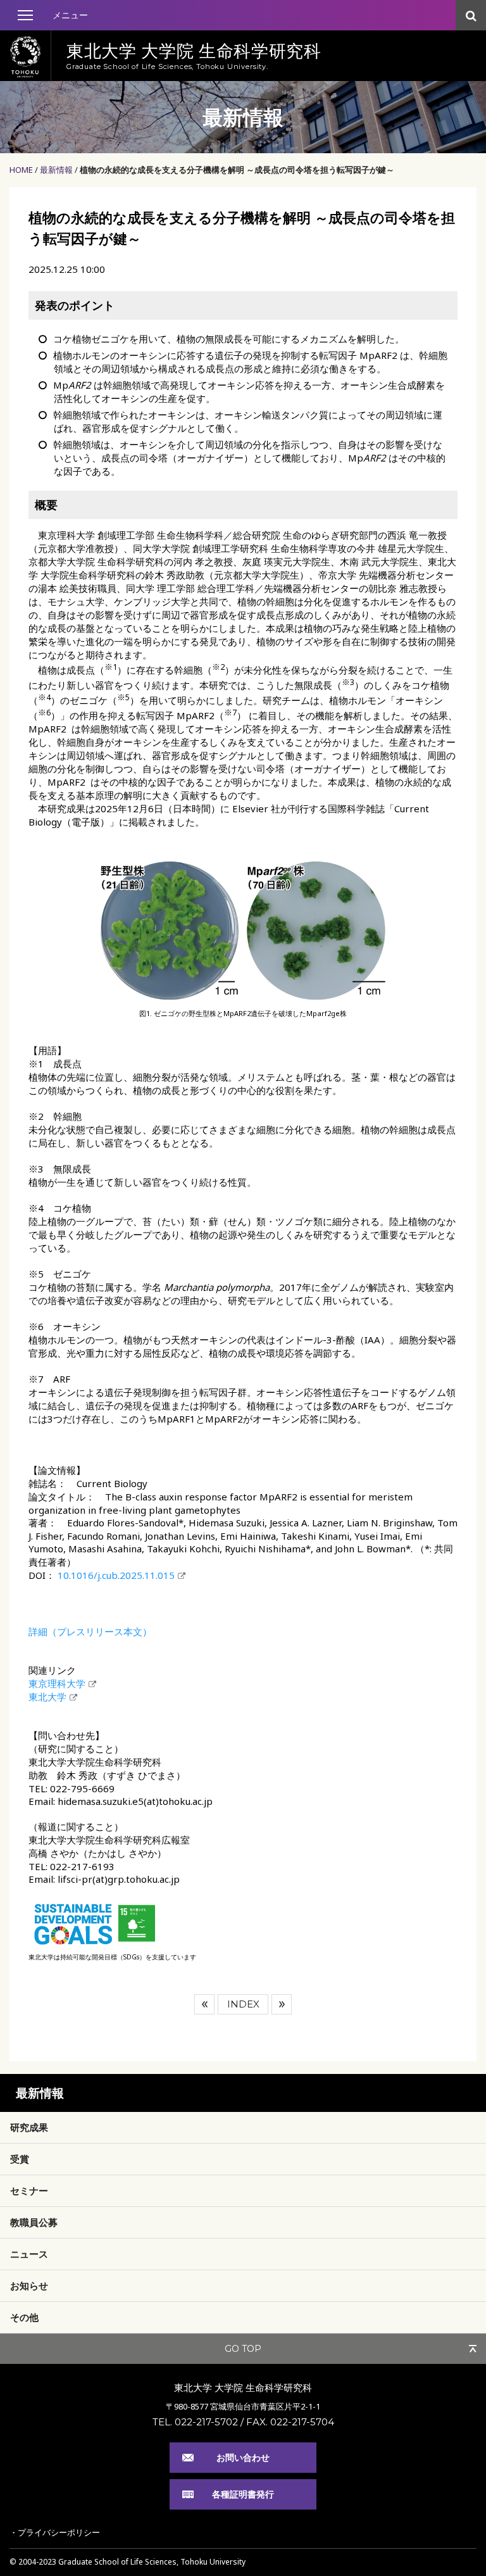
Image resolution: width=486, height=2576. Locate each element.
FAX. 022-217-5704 (290, 2422)
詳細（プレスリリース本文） (90, 1631)
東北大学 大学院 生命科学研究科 (243, 2387)
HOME (21, 170)
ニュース (29, 2254)
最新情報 (56, 170)
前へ (204, 2004)
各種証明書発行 (243, 2494)
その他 (24, 2317)
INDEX (243, 2004)
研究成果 (29, 2127)
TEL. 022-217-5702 (195, 2422)
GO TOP (243, 2349)
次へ (282, 2004)
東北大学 (47, 1697)
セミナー (29, 2190)
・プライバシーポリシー (55, 2532)
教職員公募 (34, 2222)
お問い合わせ (243, 2457)
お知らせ (29, 2285)
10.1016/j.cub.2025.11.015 (116, 1575)
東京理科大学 (57, 1683)
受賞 (20, 2159)
